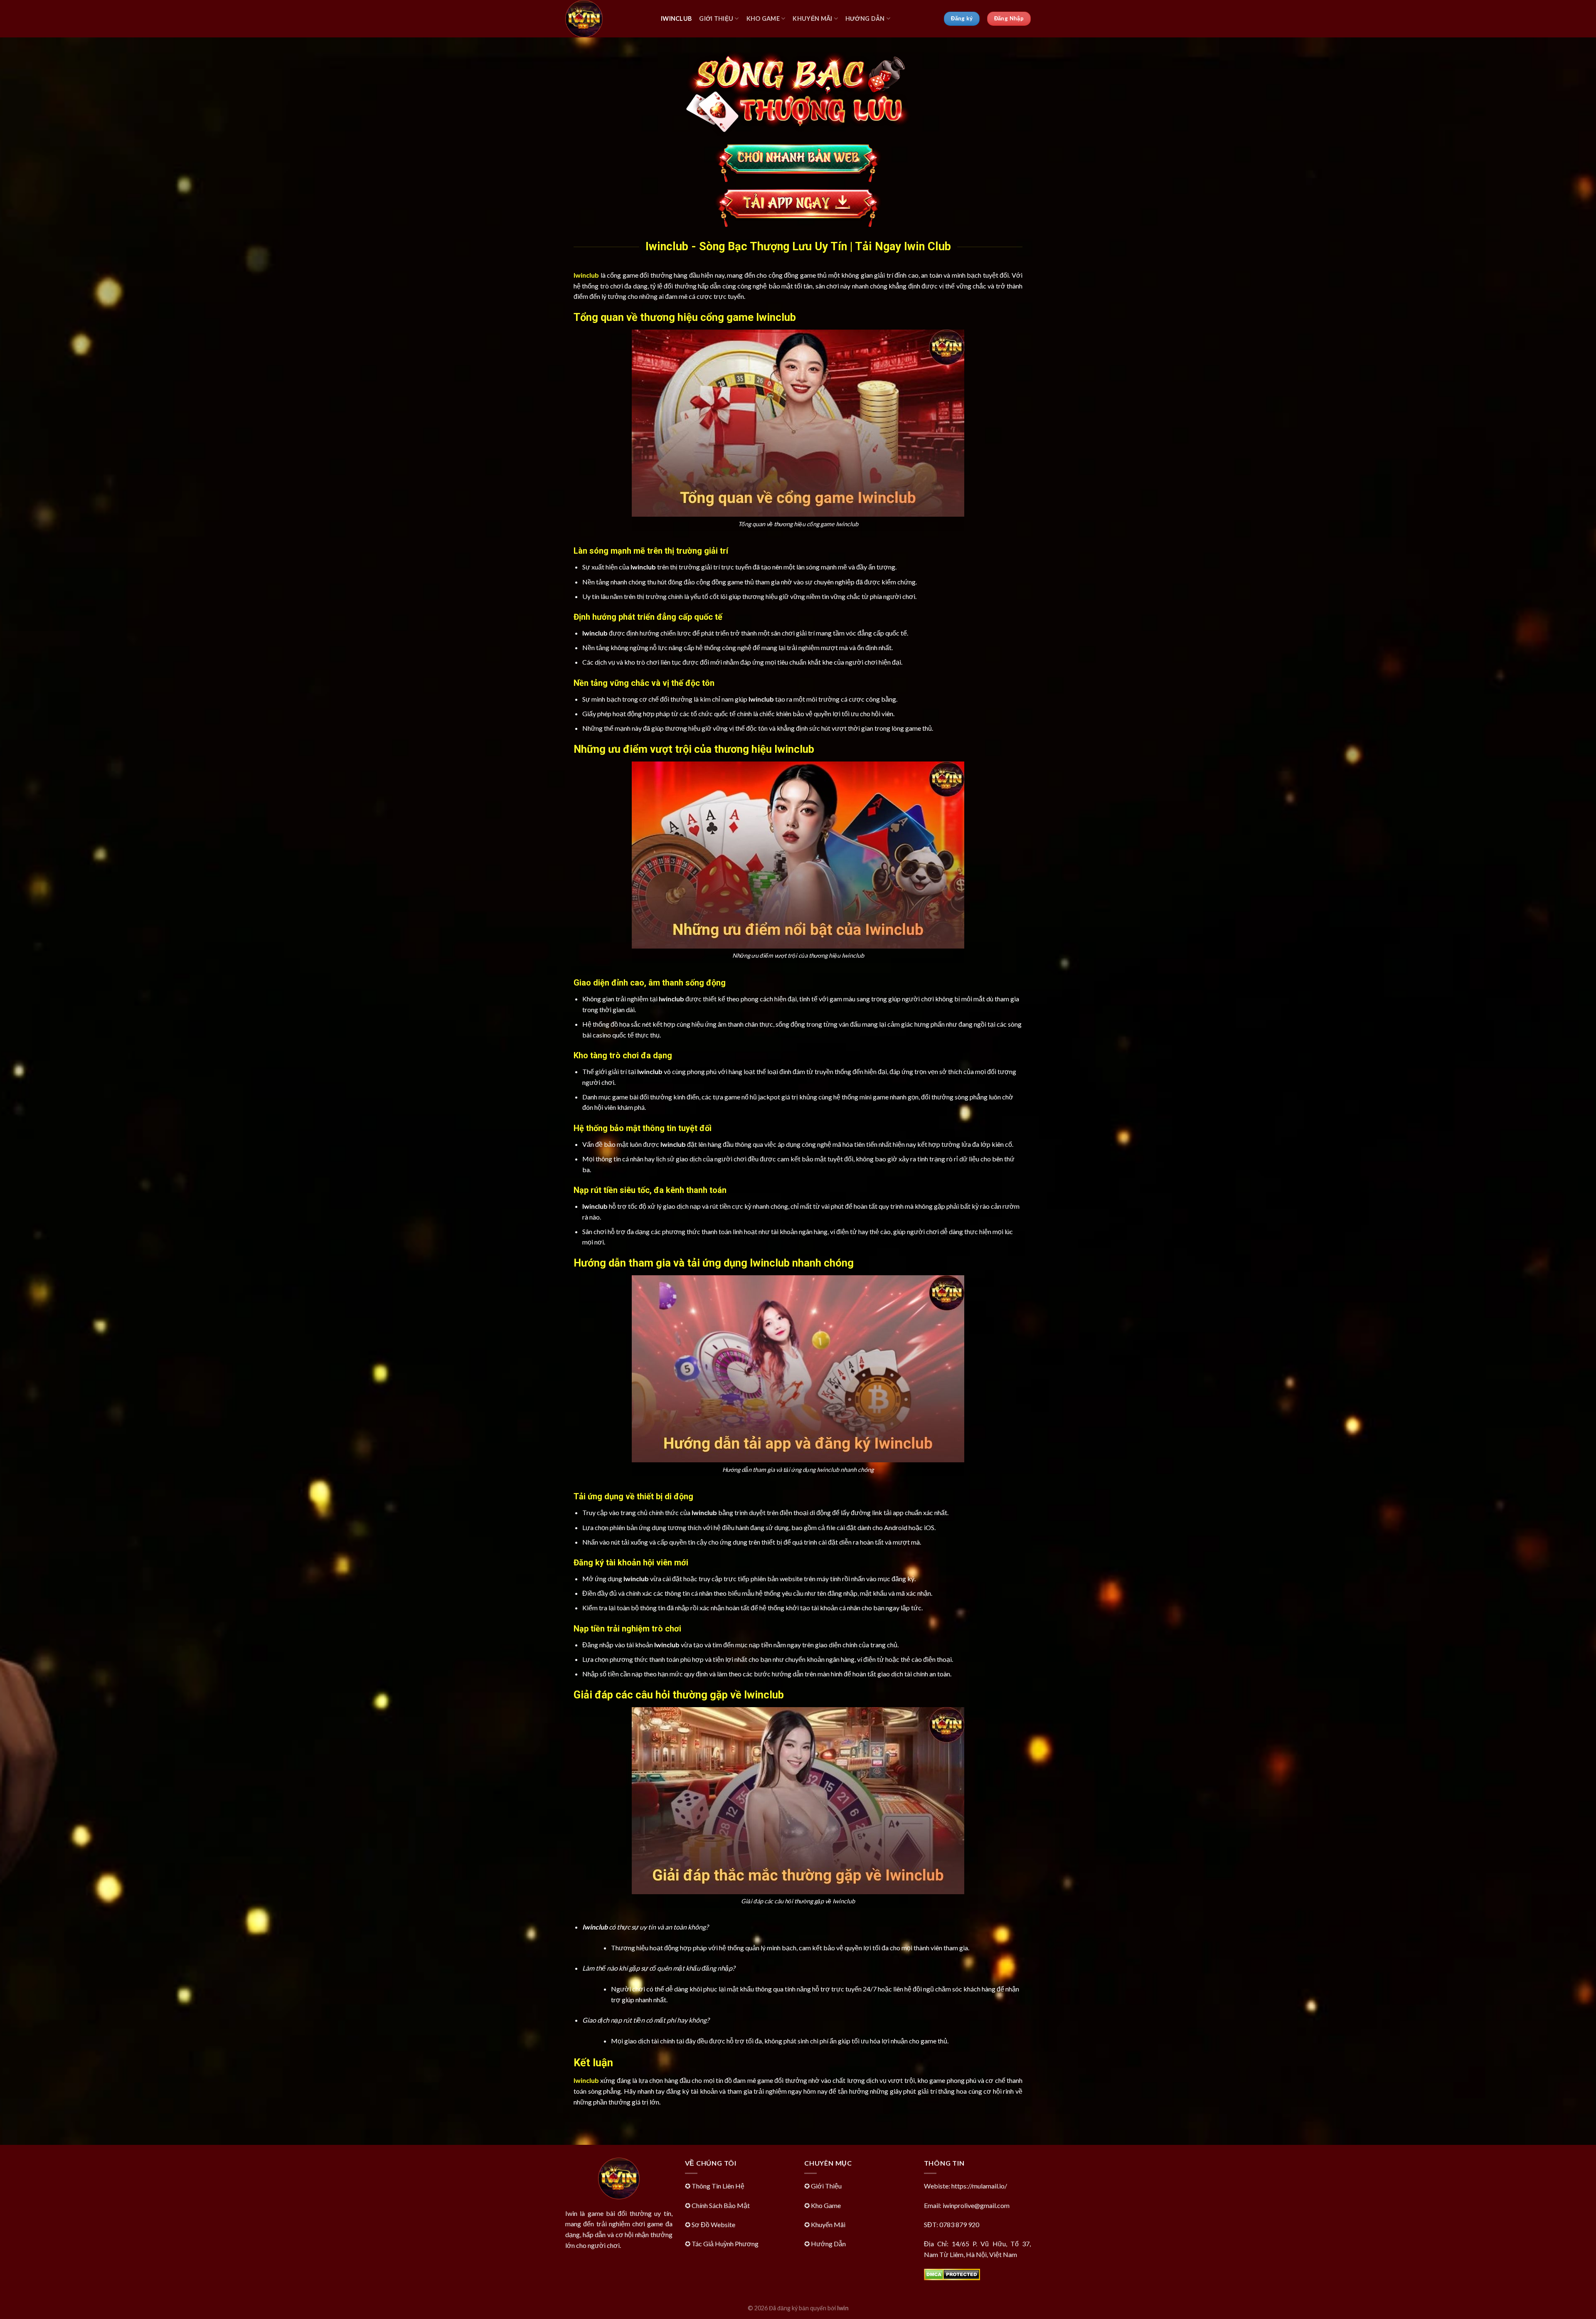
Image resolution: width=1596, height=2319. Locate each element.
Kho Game (763, 18)
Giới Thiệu (716, 18)
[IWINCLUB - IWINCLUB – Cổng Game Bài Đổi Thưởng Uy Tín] (607, 19)
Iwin (843, 2308)
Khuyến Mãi (812, 18)
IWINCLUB (676, 18)
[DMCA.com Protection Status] (952, 2273)
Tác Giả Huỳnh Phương (725, 2244)
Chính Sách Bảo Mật (721, 2205)
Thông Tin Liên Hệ (718, 2186)
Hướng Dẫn (865, 18)
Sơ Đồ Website (713, 2224)
